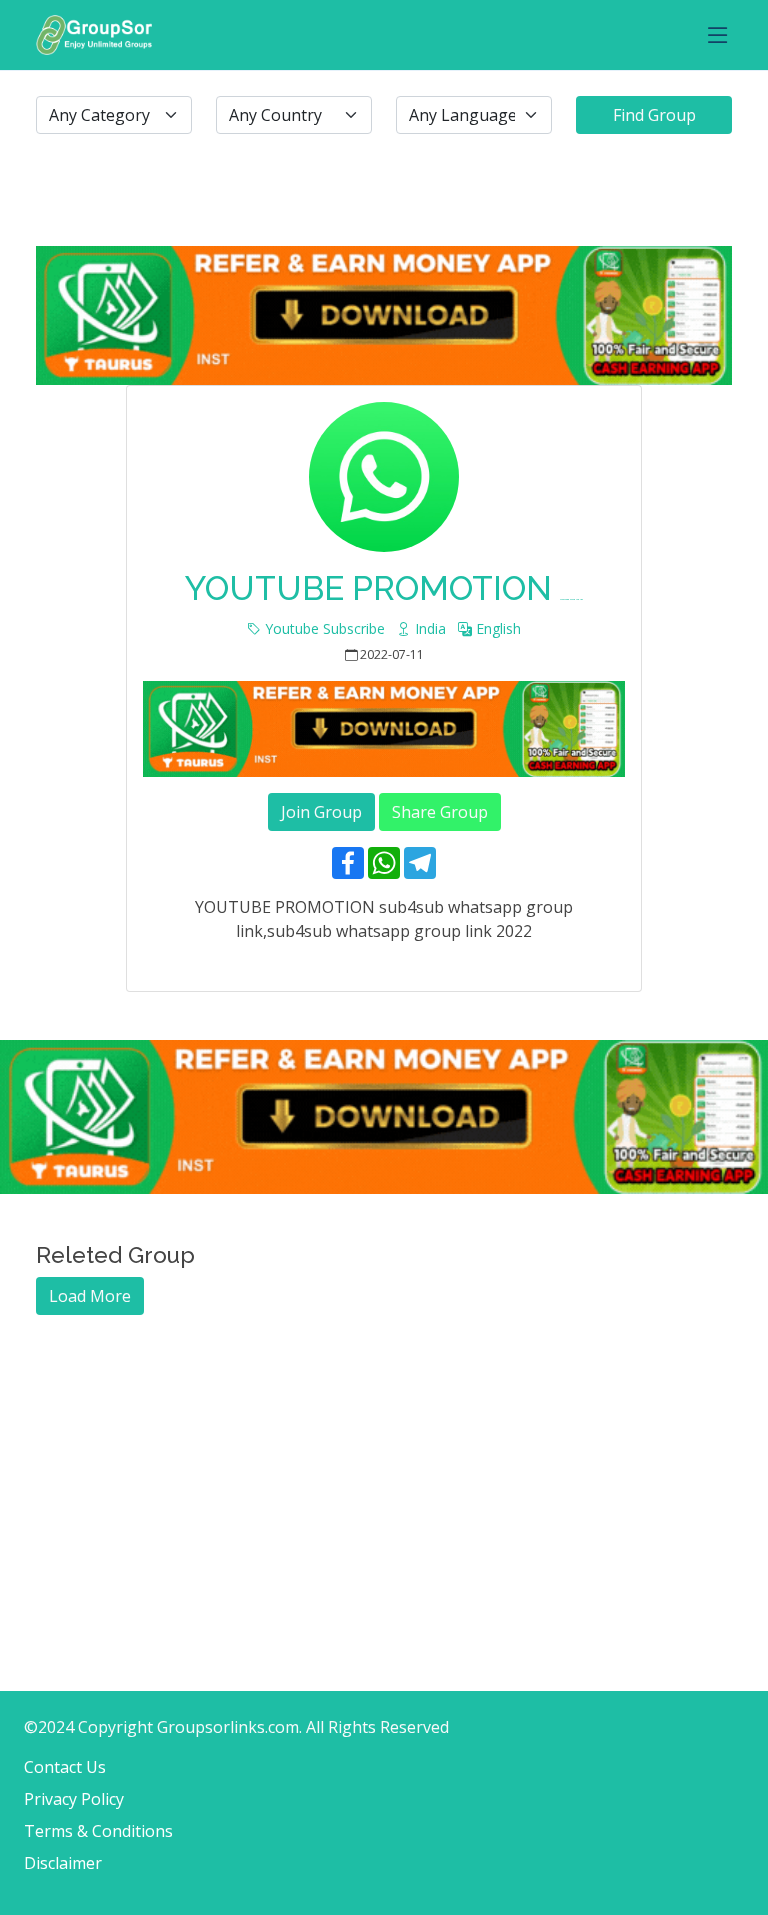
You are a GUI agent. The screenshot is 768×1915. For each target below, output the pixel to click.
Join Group (321, 812)
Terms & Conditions (98, 1831)
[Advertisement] (384, 1455)
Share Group (440, 812)
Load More (90, 1296)
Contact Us (65, 1767)
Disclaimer (63, 1863)
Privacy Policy (74, 1799)
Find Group (654, 115)
